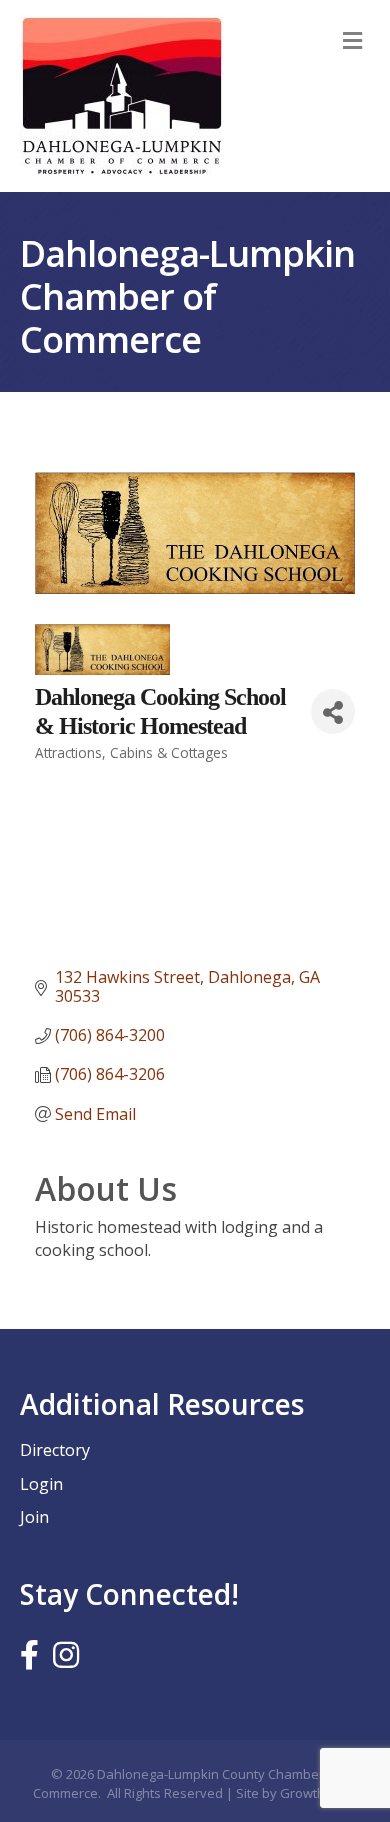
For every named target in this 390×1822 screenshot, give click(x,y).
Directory (55, 1450)
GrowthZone (318, 1793)
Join (34, 1517)
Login (41, 1484)
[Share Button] (333, 711)
